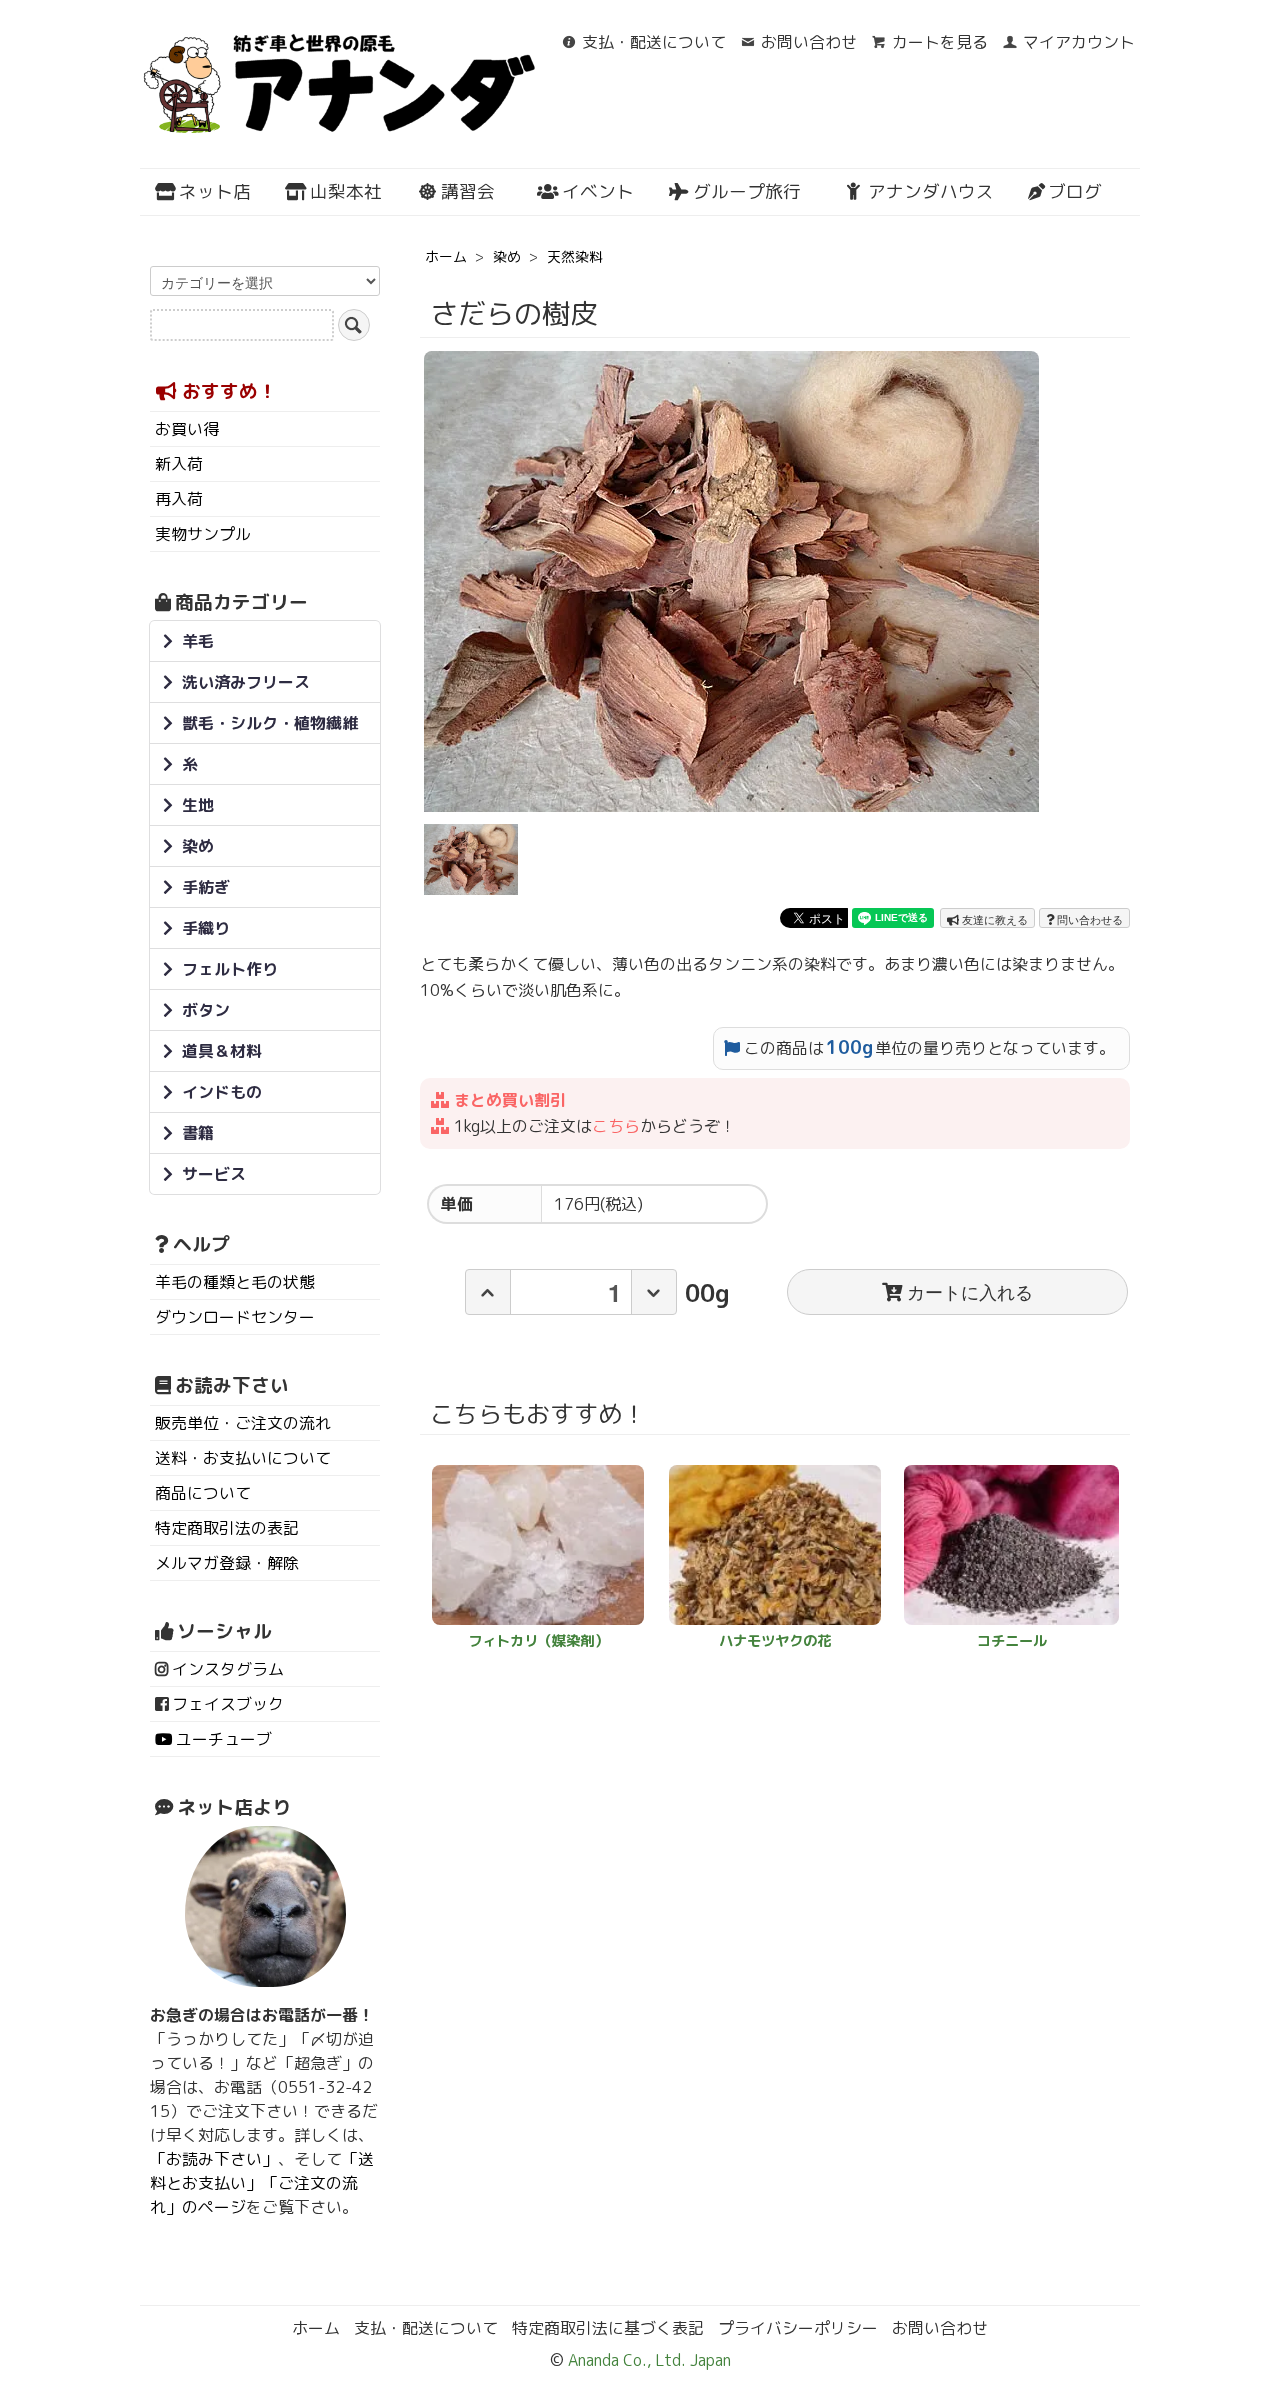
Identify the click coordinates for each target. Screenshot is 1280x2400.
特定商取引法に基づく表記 (608, 2328)
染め (507, 256)
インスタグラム (228, 1669)
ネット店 (215, 191)
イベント (598, 191)
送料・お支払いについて (243, 1458)
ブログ (1075, 191)
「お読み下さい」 (214, 2159)
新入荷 (179, 464)
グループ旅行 (747, 191)
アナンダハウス (931, 191)
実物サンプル (203, 534)
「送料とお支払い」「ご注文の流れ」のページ (262, 2183)
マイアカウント (1079, 42)
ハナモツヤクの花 (775, 1641)
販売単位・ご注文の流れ (243, 1423)
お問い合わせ (809, 42)
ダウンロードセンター (235, 1317)
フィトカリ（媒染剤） (538, 1641)
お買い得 (187, 429)
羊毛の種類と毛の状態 (235, 1282)
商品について (203, 1493)
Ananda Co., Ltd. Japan (647, 2360)
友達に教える (993, 919)
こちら (616, 1126)
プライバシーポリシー (798, 2328)
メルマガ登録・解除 (227, 1563)
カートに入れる (970, 1291)
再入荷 (179, 499)
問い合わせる (1088, 919)
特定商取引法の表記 (227, 1528)
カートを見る (940, 42)
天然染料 (575, 256)
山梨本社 (346, 191)
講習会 (468, 191)
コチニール (1012, 1641)
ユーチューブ (224, 1739)
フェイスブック (228, 1704)
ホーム (446, 256)
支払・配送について (654, 42)
